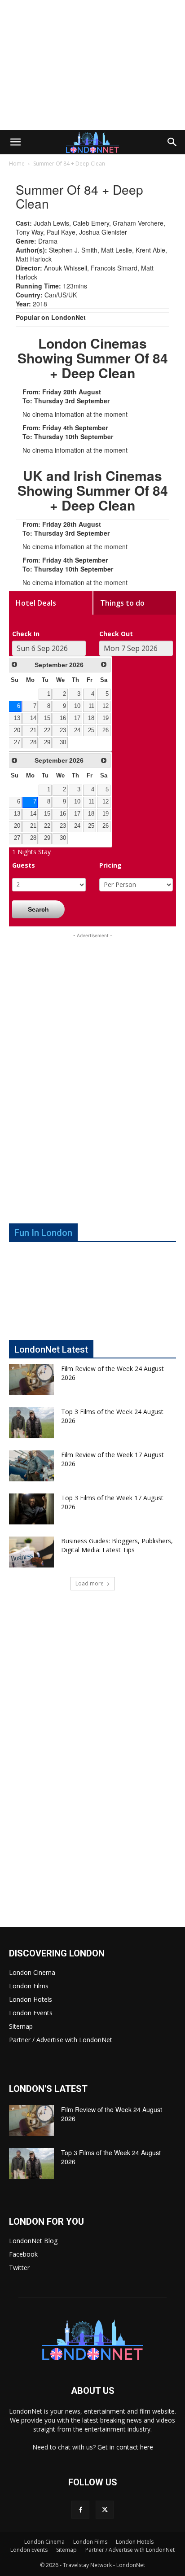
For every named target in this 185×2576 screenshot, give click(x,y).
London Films (29, 1986)
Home (17, 164)
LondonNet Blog (33, 2241)
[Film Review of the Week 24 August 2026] (31, 1380)
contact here (135, 2447)
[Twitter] (105, 2510)
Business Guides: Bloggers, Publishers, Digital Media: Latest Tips (117, 1545)
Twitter (19, 2268)
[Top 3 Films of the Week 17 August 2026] (31, 1509)
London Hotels (31, 1999)
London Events (31, 2013)
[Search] (172, 142)
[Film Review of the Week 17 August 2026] (31, 1466)
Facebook (23, 2254)
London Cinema (32, 1972)
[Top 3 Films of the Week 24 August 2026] (31, 1423)
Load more (90, 1583)
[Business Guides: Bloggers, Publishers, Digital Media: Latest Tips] (31, 1552)
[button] (15, 142)
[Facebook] (80, 2510)
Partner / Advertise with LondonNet (61, 2040)
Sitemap (21, 2026)
